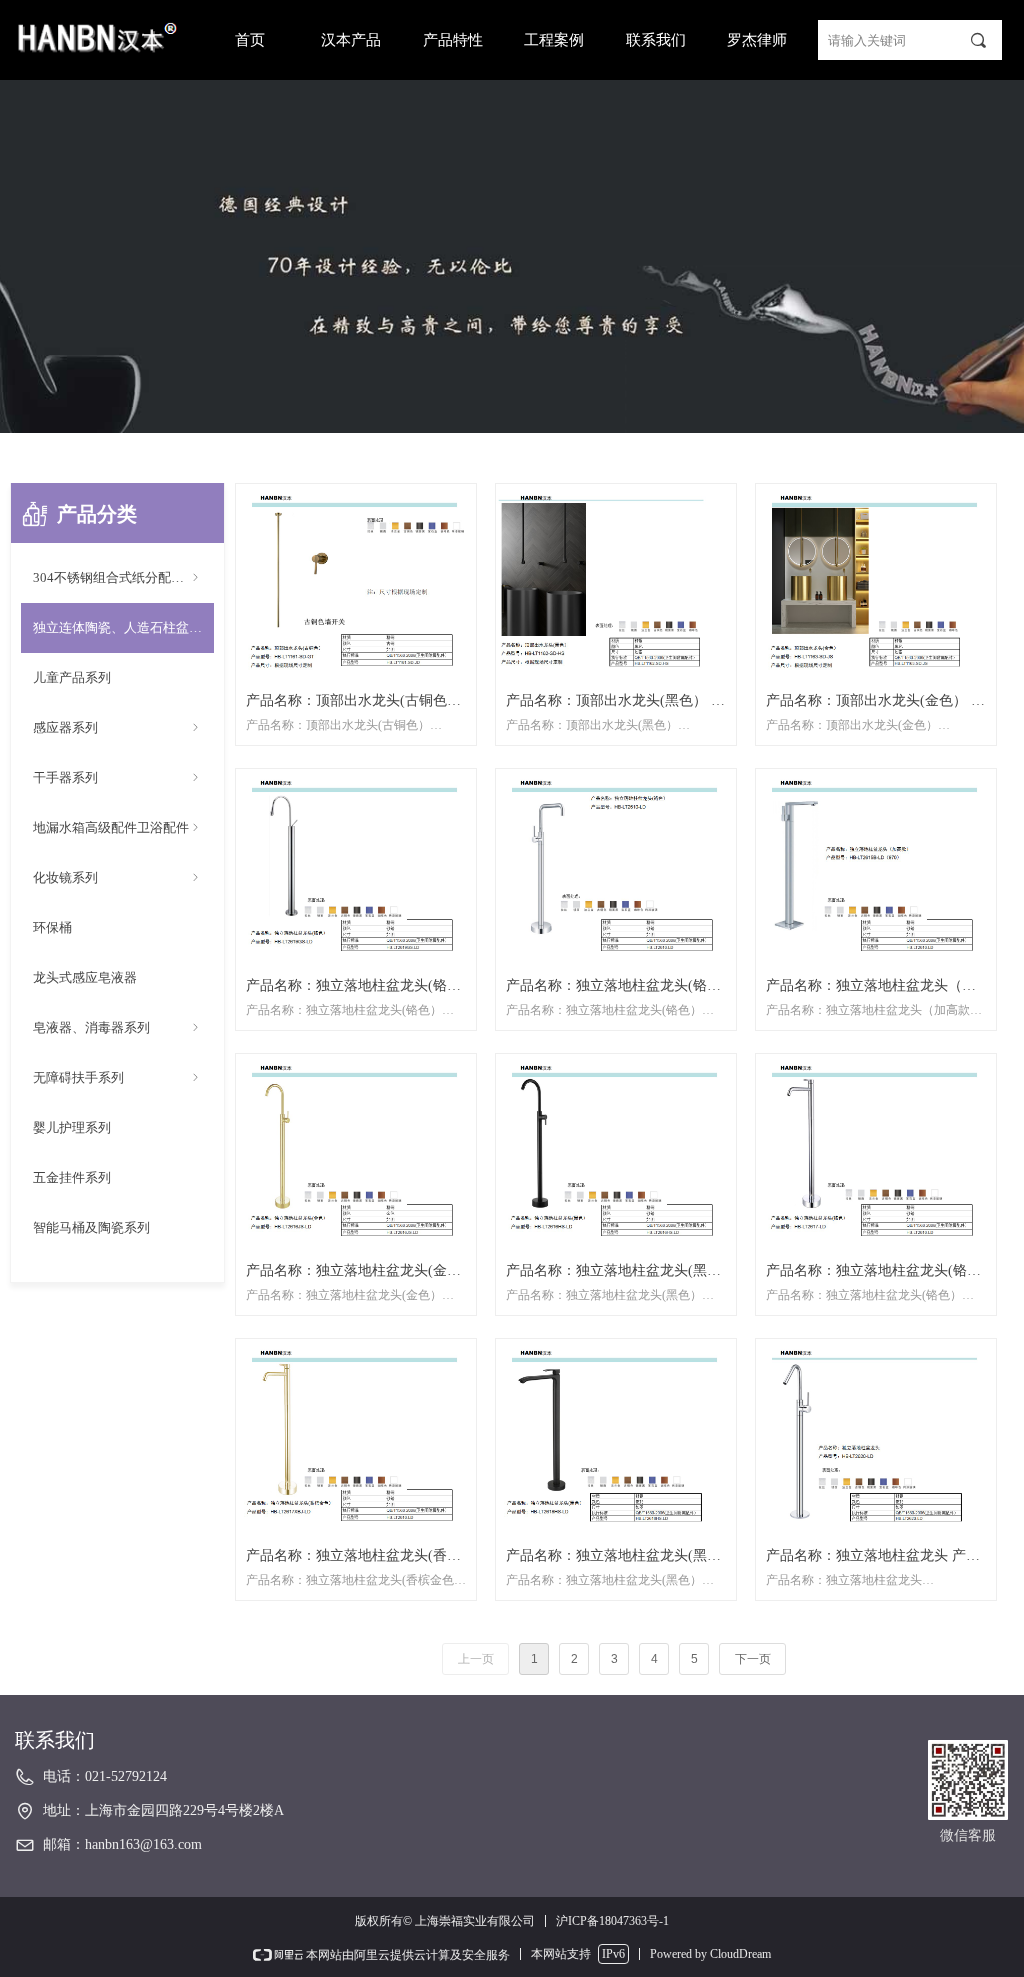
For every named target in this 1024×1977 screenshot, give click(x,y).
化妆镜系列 (117, 877)
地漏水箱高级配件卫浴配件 (117, 827)
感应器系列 (117, 727)
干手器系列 (117, 777)
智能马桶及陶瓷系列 (91, 1227)
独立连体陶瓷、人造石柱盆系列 (123, 627)
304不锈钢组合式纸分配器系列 (121, 577)
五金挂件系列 (72, 1177)
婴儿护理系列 (72, 1127)
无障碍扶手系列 (117, 1077)
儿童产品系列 (72, 677)
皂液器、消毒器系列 (117, 1027)
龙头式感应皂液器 (85, 977)
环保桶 (52, 927)
